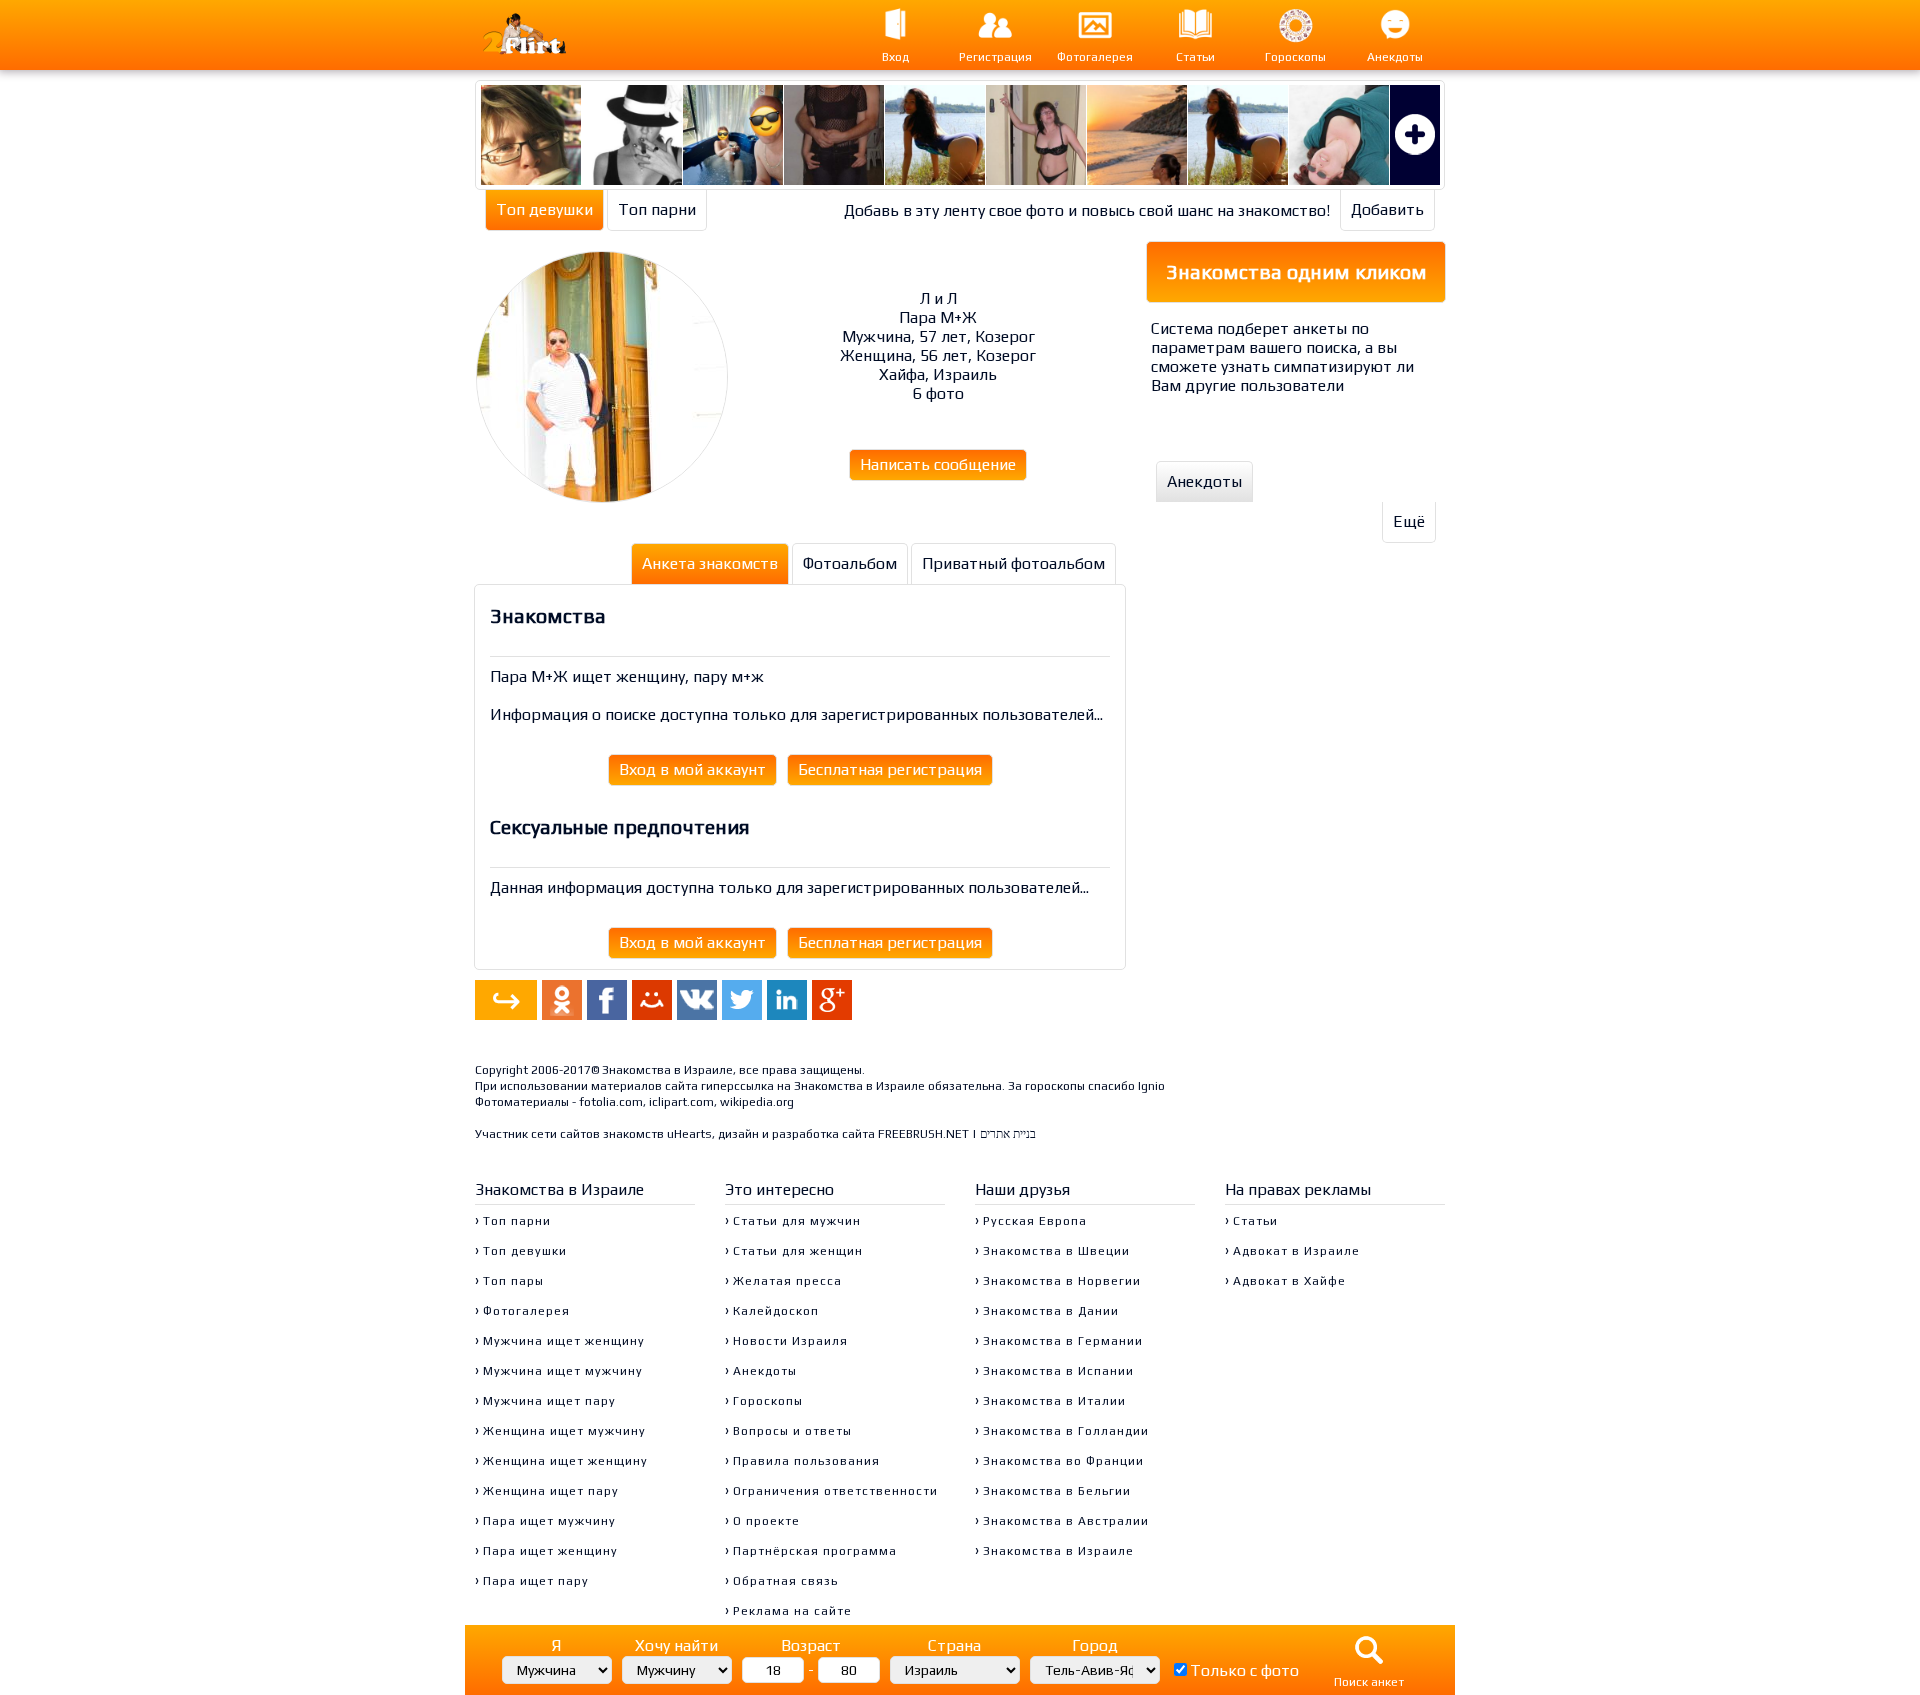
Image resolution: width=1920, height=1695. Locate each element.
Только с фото (1244, 1670)
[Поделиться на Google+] (832, 1000)
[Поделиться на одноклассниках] (562, 1000)
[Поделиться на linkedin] (787, 1000)
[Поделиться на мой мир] (652, 1000)
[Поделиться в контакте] (697, 1000)
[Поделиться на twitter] (742, 1000)
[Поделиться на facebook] (607, 1000)
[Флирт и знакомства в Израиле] (544, 35)
